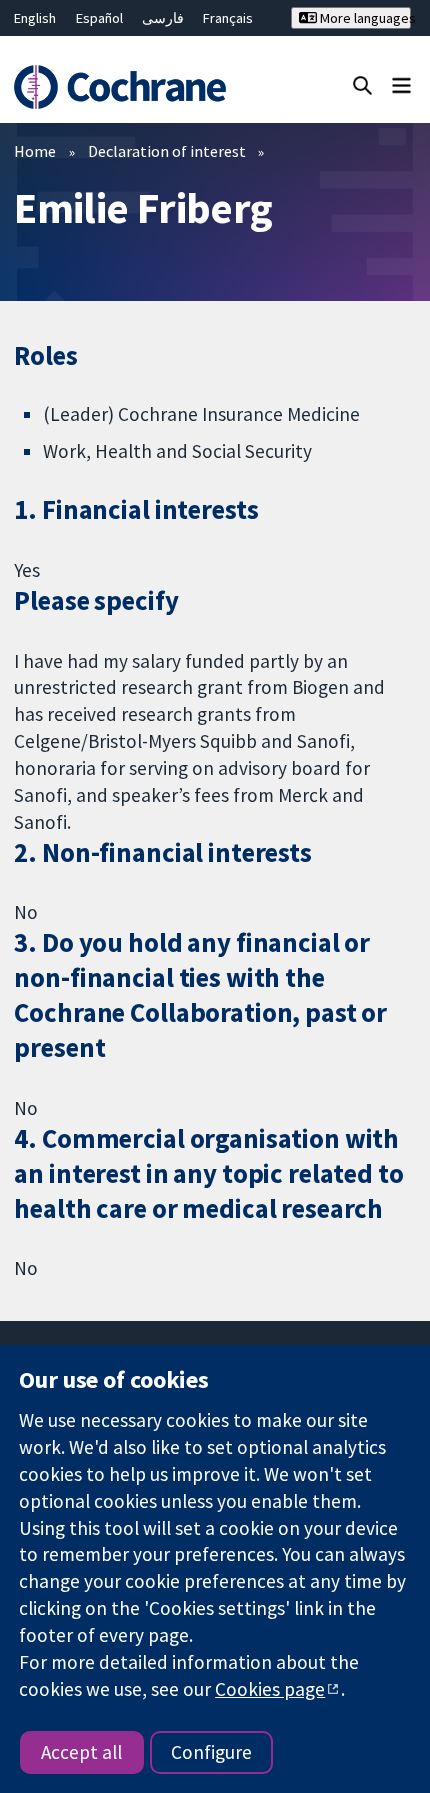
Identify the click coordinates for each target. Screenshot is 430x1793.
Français (228, 18)
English (35, 18)
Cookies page (270, 1689)
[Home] (128, 87)
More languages (363, 18)
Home (35, 151)
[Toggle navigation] (401, 84)
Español (99, 18)
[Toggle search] (362, 84)
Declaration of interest (167, 151)
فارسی (163, 18)
